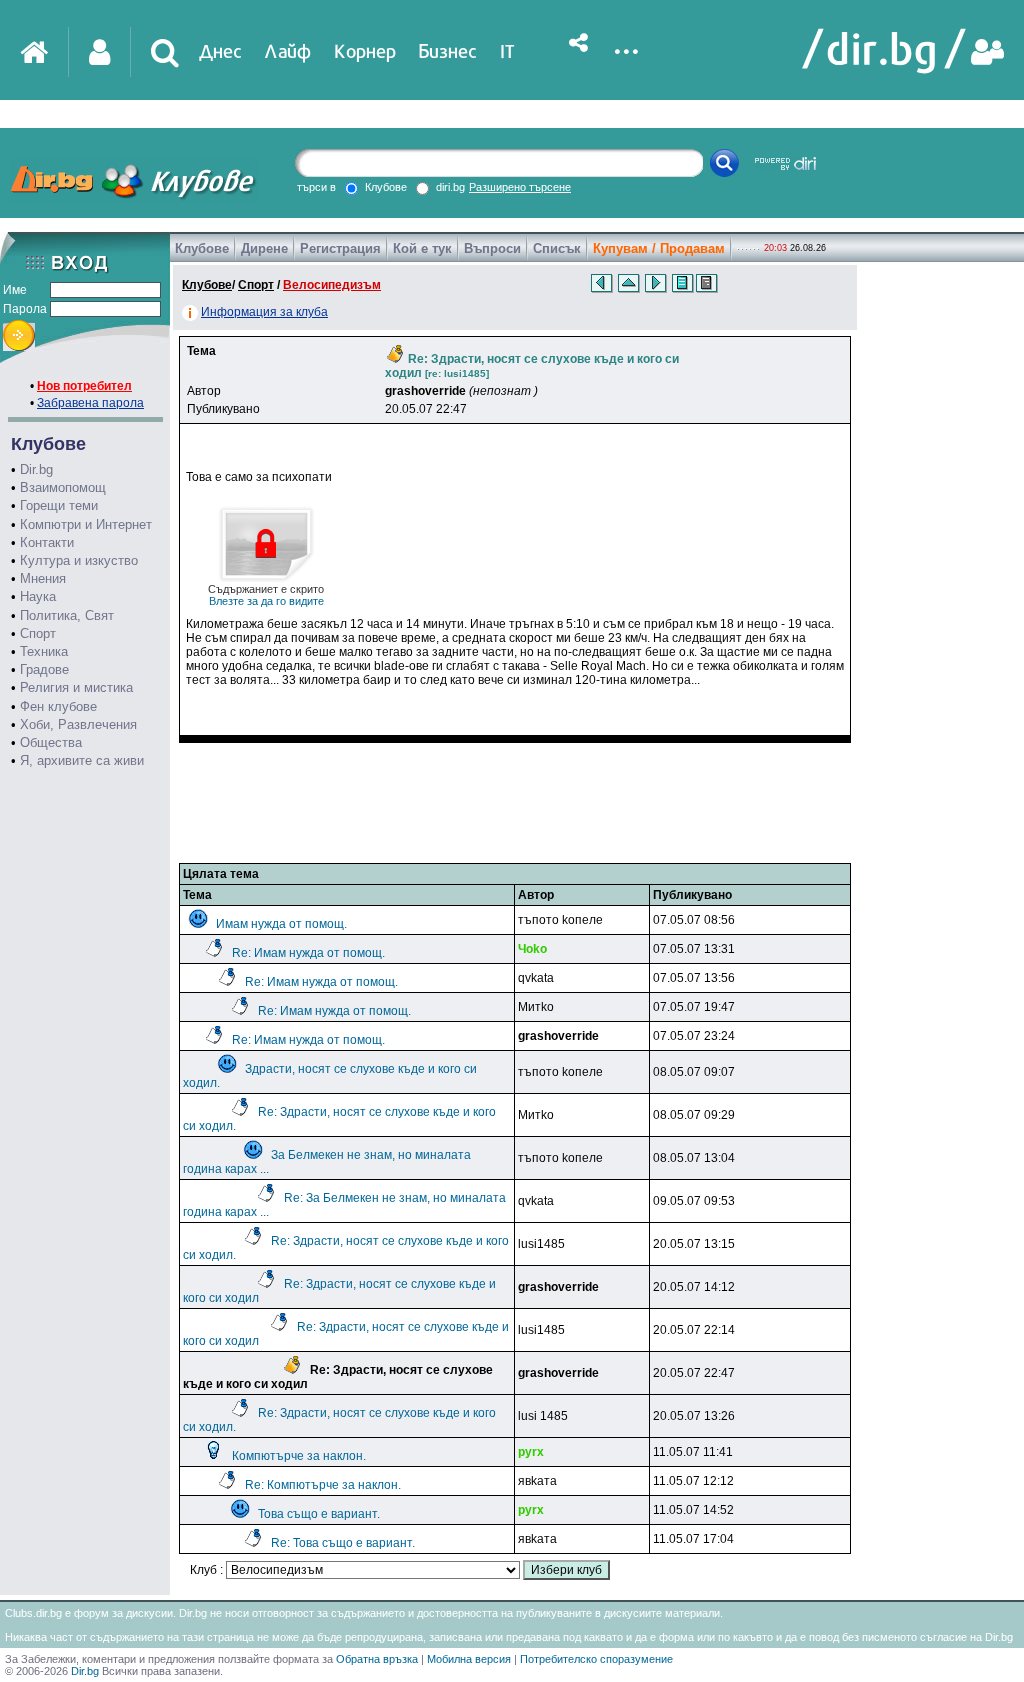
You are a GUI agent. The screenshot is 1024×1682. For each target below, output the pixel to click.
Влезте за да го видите (266, 595)
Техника (44, 651)
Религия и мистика (76, 687)
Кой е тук (422, 248)
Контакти (47, 542)
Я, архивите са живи (82, 760)
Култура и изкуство (79, 560)
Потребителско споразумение (596, 1659)
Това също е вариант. (319, 1514)
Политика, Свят (67, 615)
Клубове (202, 248)
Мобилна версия (469, 1659)
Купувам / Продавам (659, 248)
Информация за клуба (264, 312)
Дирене (264, 248)
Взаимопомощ (63, 487)
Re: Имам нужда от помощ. (308, 953)
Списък (557, 248)
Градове (44, 669)
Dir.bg (36, 469)
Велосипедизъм (332, 285)
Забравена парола (90, 403)
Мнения (43, 578)
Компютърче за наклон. (299, 1456)
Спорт (38, 633)
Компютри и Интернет (86, 524)
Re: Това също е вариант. (343, 1543)
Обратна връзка (377, 1659)
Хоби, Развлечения (78, 724)
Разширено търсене (520, 187)
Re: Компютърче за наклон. (323, 1485)
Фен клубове (58, 706)
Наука (38, 596)
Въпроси (492, 248)
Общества (51, 742)
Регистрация (340, 248)
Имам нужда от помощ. (281, 924)
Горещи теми (59, 505)
